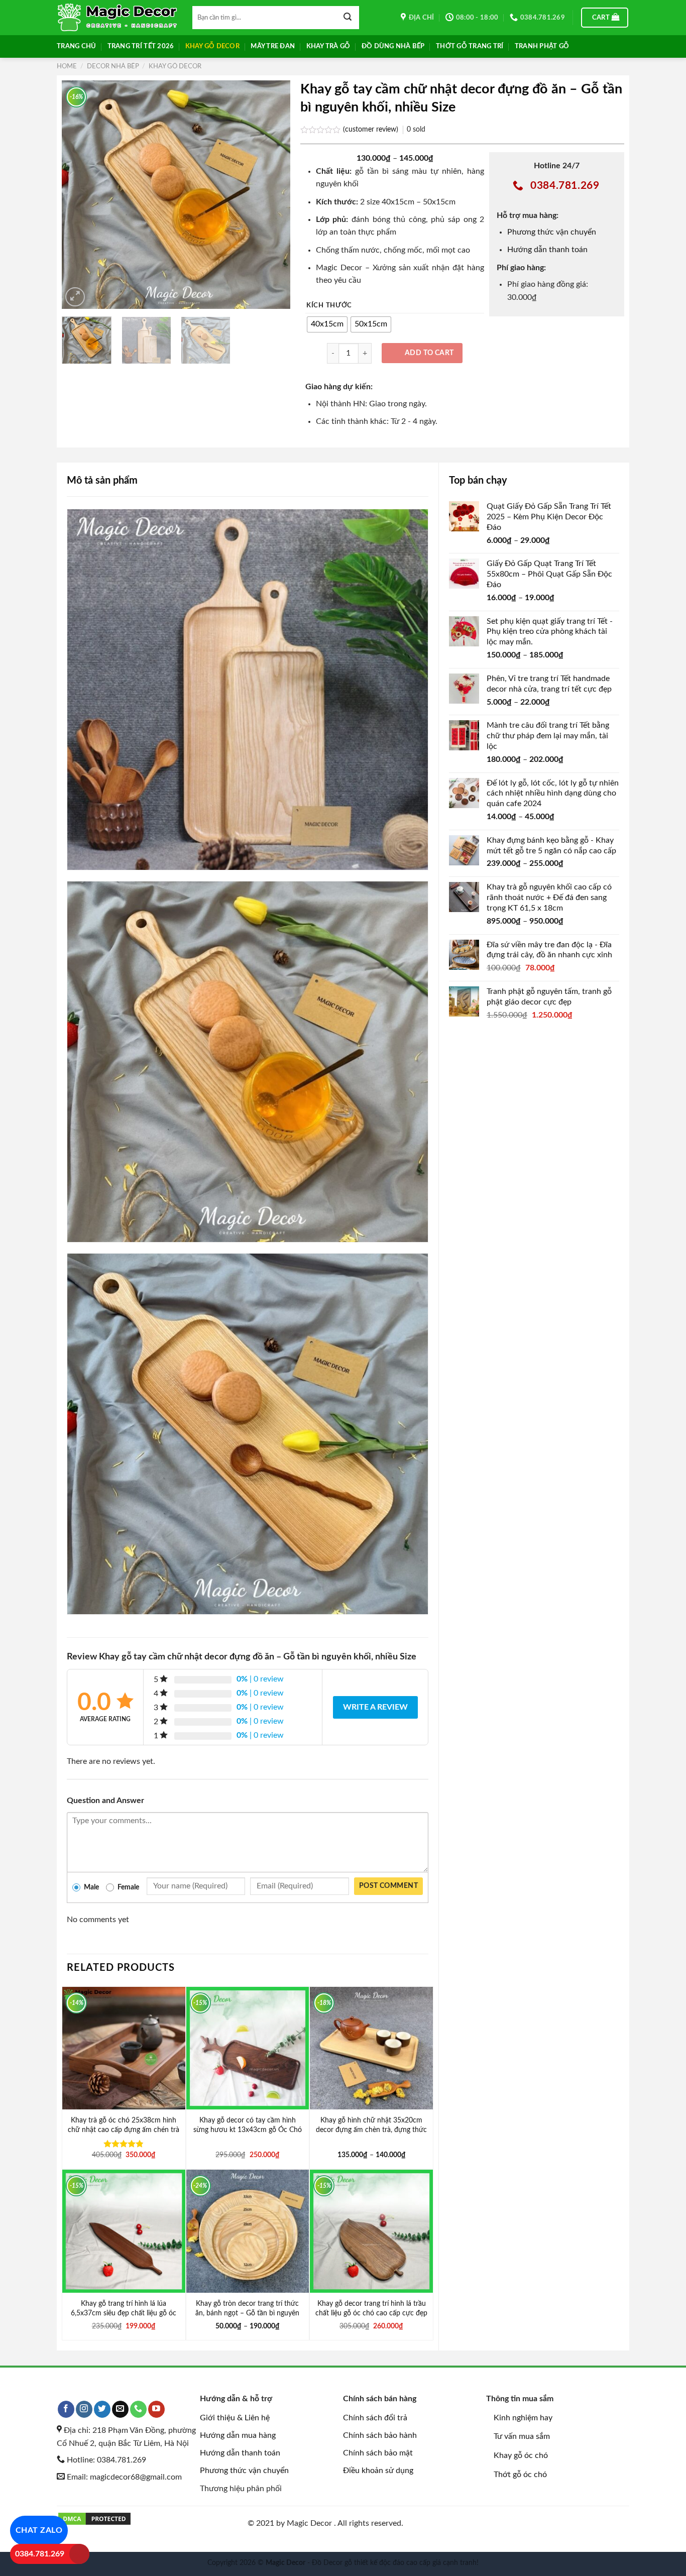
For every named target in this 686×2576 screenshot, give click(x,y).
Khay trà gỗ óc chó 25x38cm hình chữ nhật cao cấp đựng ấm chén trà (124, 2125)
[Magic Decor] (117, 18)
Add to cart (429, 353)
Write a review (375, 1707)
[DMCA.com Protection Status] (94, 2518)
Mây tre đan (273, 46)
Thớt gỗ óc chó (520, 2475)
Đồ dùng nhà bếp (393, 46)
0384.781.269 (40, 2554)
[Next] (273, 195)
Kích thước (329, 306)
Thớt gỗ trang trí (470, 46)
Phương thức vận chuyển (552, 232)
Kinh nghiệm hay (523, 2418)
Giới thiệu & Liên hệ (235, 2418)
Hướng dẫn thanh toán (547, 250)
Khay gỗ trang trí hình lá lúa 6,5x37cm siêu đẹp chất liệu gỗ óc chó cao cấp (124, 2313)
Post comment (388, 1886)
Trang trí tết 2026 (141, 46)
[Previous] (79, 195)
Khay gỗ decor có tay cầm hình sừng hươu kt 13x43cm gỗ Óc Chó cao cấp (248, 2130)
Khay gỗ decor (212, 46)
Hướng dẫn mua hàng (238, 2435)
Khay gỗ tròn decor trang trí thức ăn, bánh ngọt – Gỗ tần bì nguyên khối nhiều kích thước (247, 2313)
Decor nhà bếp (113, 66)
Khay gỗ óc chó (521, 2455)
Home (67, 66)
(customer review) (372, 129)
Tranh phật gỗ (542, 46)
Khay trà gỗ (328, 46)
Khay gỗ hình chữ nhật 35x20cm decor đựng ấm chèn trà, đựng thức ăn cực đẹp (371, 2130)
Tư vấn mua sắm (522, 2436)
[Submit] (348, 18)
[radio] (327, 324)
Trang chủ (76, 46)
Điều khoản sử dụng (378, 2471)
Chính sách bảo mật (378, 2453)
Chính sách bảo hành (380, 2435)
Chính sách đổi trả (375, 2418)
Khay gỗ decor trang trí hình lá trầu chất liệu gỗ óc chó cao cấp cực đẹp (371, 2308)
